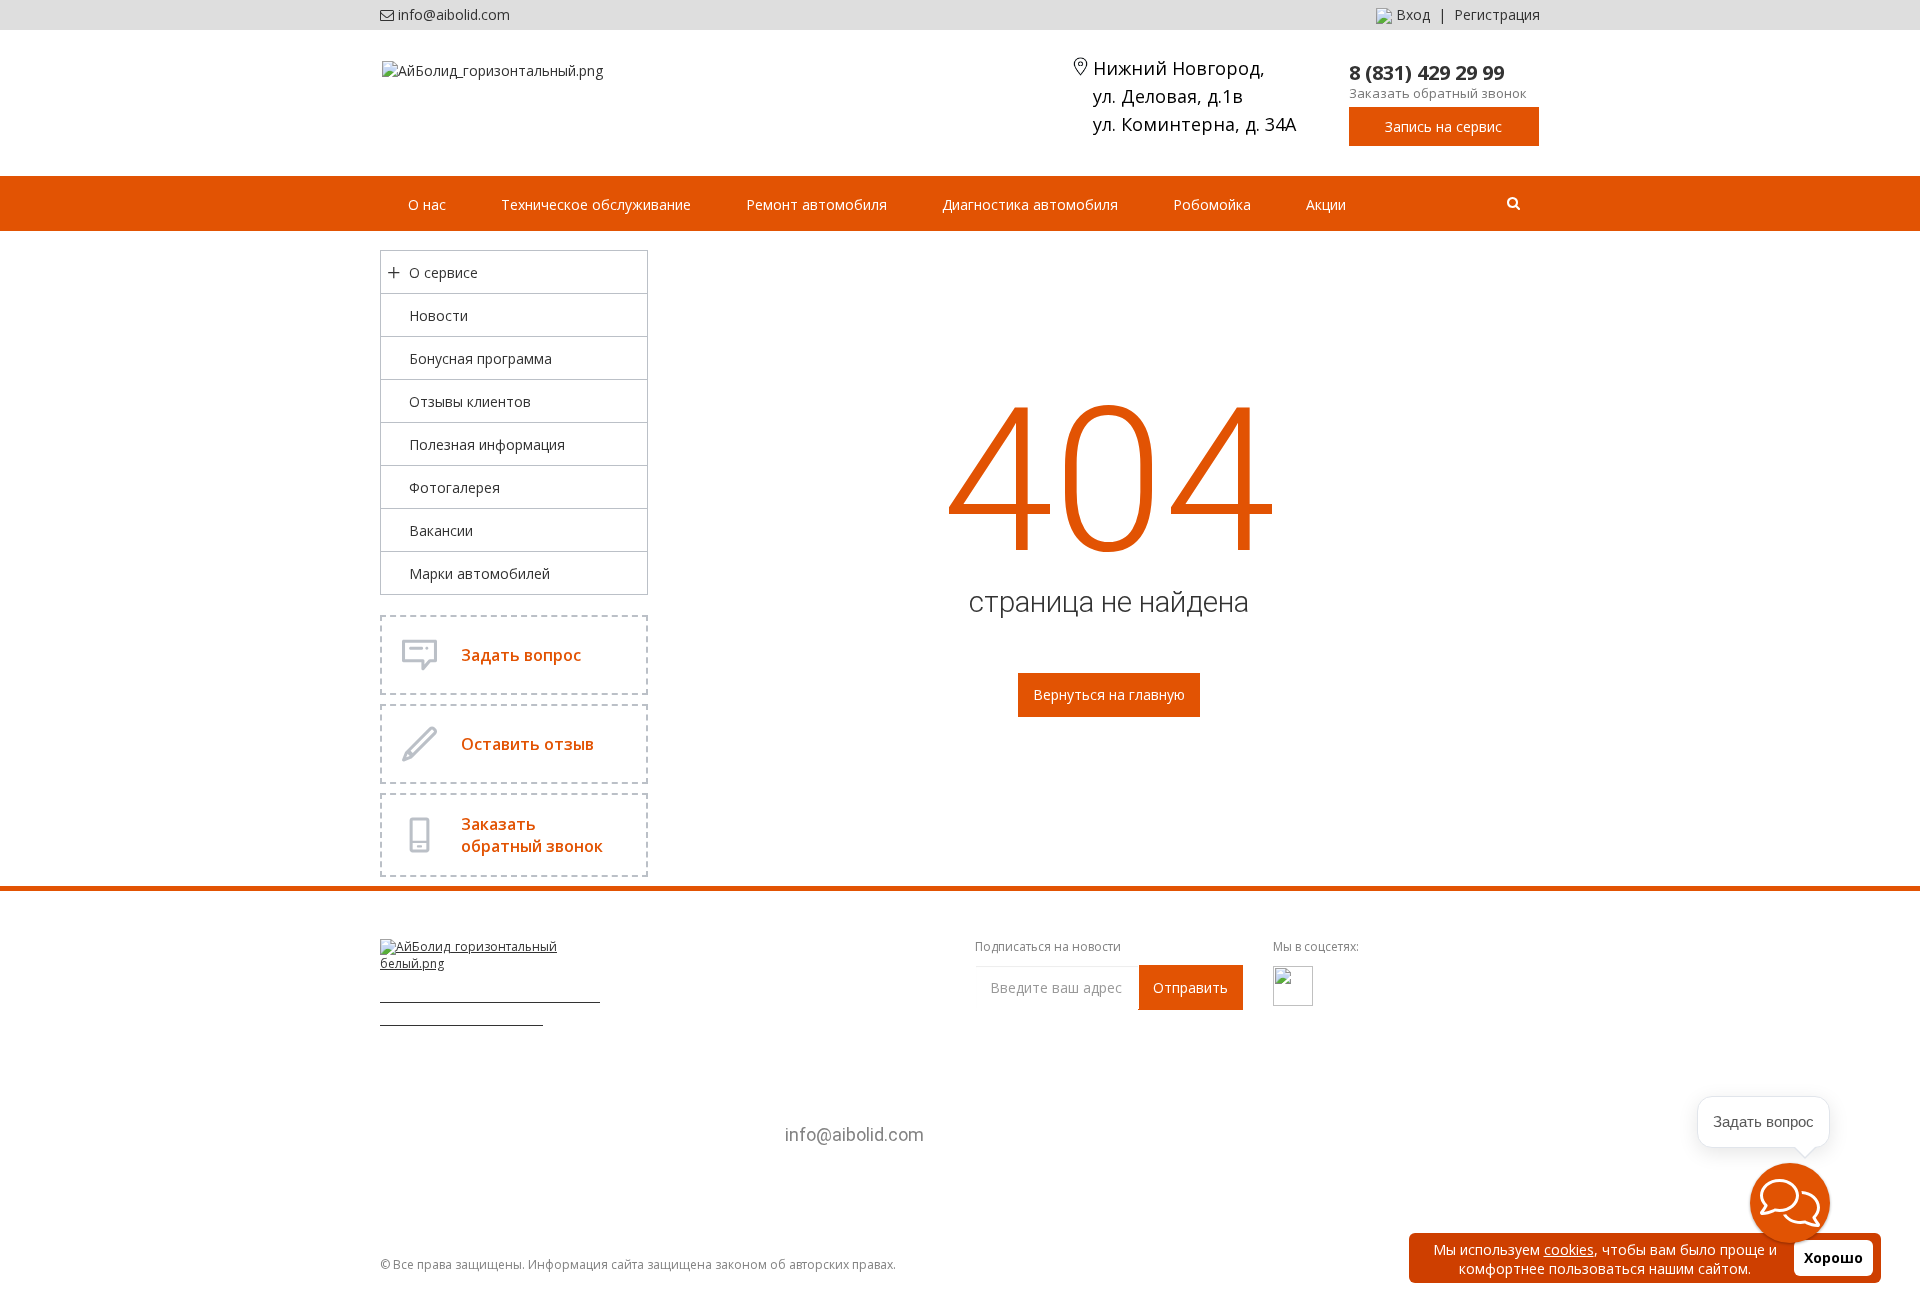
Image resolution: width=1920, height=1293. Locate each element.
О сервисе (443, 272)
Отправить (1190, 987)
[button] (1790, 1203)
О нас (427, 204)
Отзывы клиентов (470, 401)
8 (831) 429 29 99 (1426, 72)
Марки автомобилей (479, 573)
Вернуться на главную (1109, 694)
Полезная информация (487, 444)
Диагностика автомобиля (1030, 204)
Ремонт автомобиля (816, 204)
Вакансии (441, 530)
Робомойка (1212, 204)
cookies (1569, 1249)
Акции (1326, 204)
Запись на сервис (1443, 126)
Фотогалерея (454, 487)
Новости (438, 315)
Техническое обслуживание (596, 204)
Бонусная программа (480, 358)
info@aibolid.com (454, 14)
